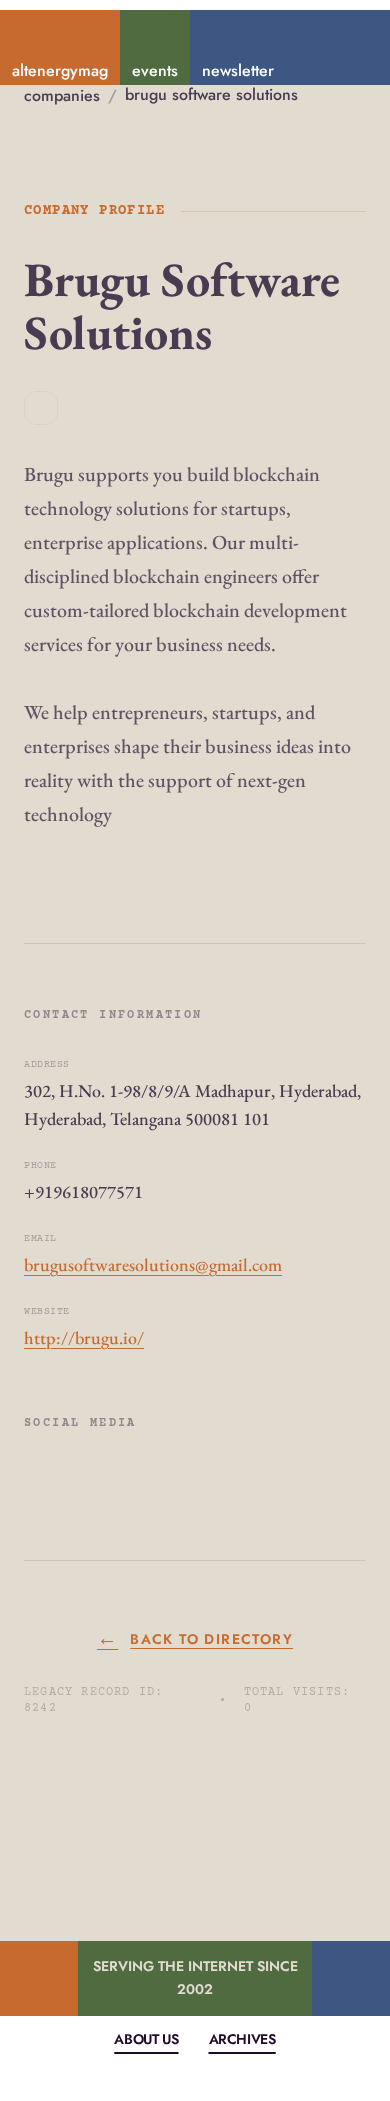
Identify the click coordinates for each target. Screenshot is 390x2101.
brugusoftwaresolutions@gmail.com (153, 1264)
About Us (146, 2039)
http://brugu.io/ (84, 1337)
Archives (242, 2039)
